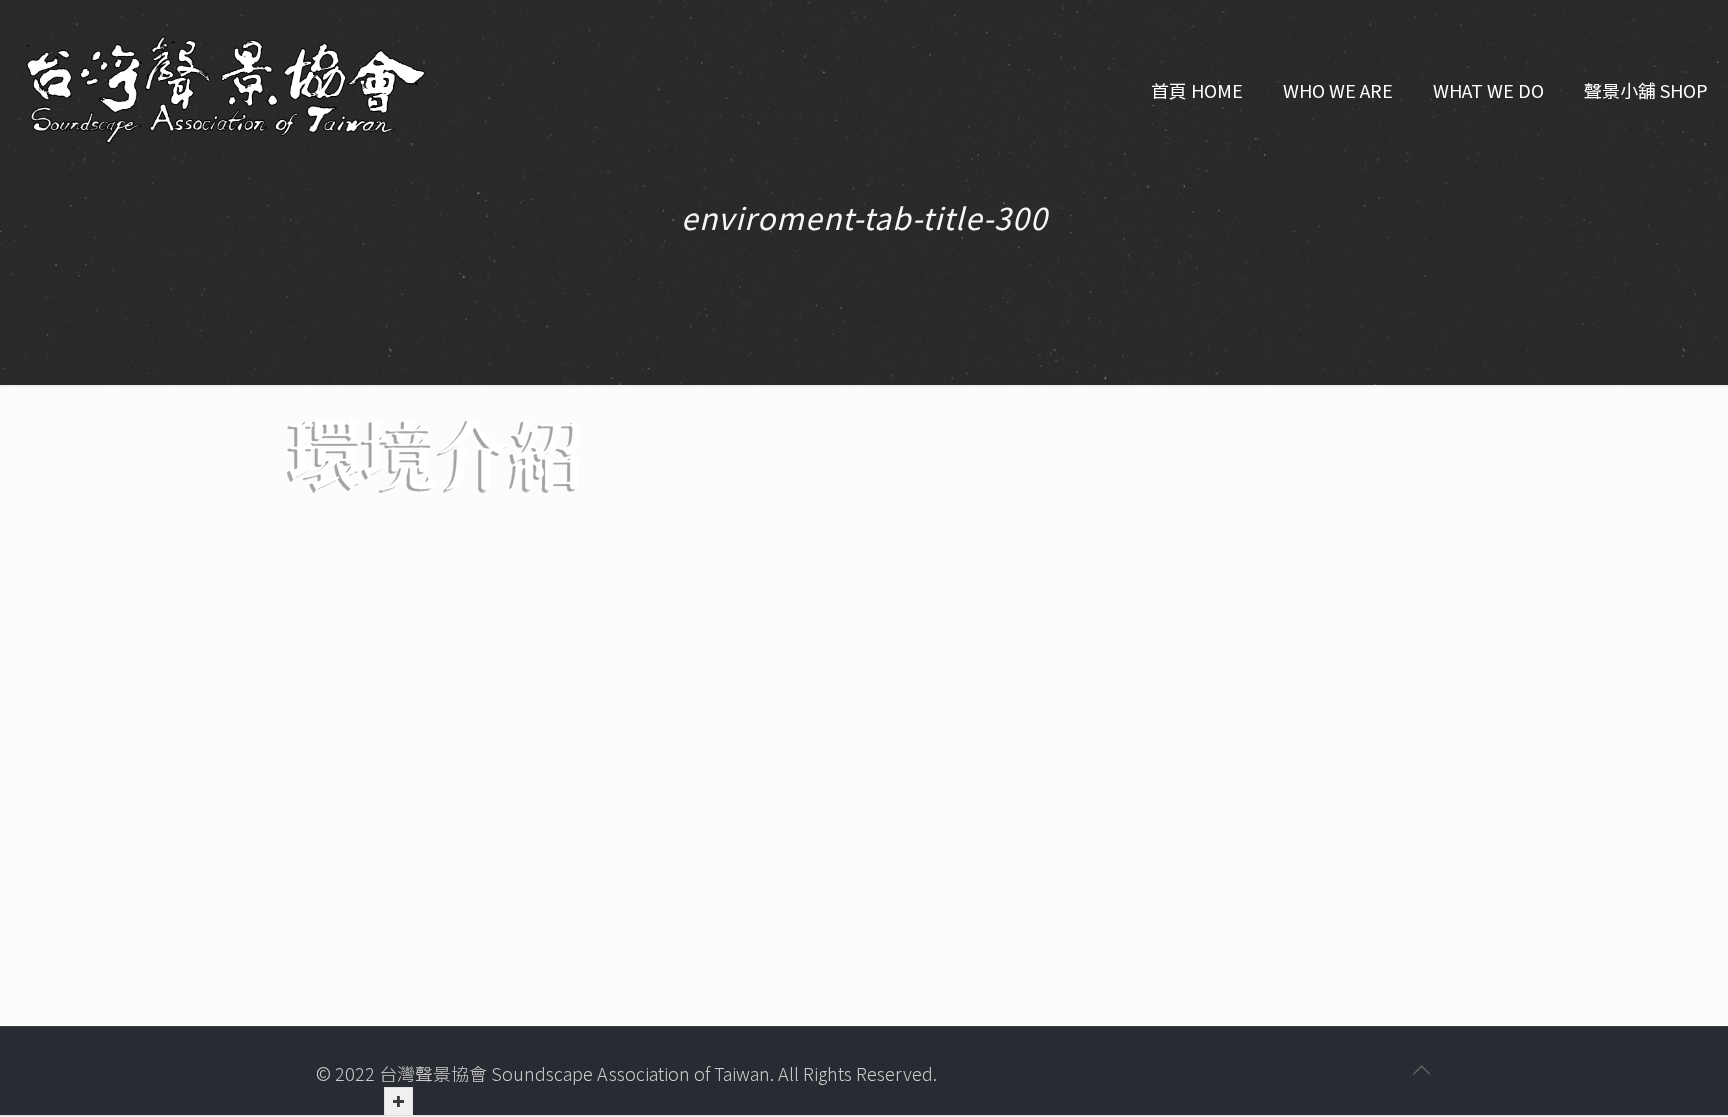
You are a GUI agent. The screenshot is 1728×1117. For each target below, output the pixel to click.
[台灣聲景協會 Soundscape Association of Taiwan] (226, 90)
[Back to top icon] (1421, 1069)
